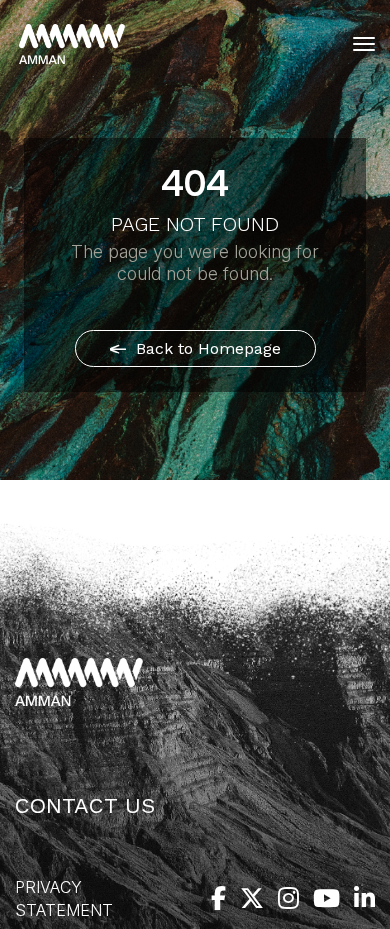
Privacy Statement (64, 898)
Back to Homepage (206, 348)
